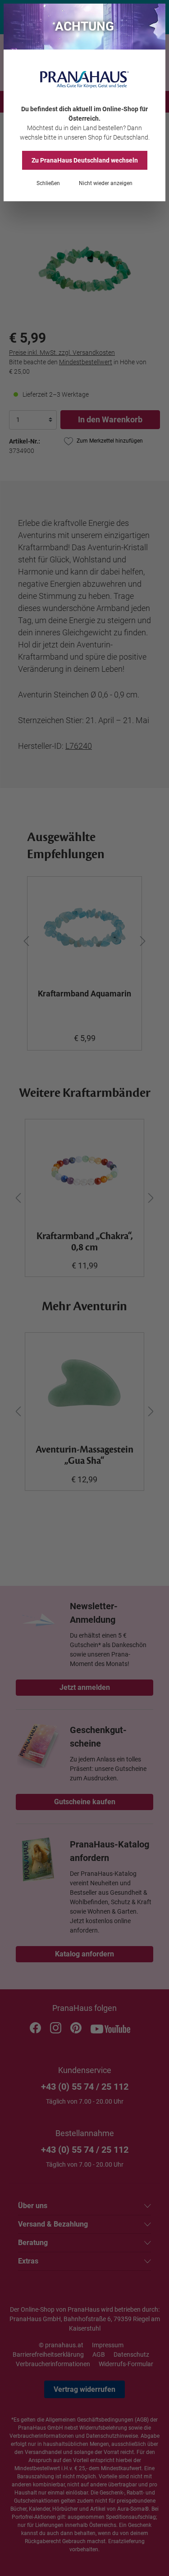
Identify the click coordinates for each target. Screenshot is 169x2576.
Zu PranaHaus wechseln (85, 160)
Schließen (48, 183)
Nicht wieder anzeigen (106, 183)
